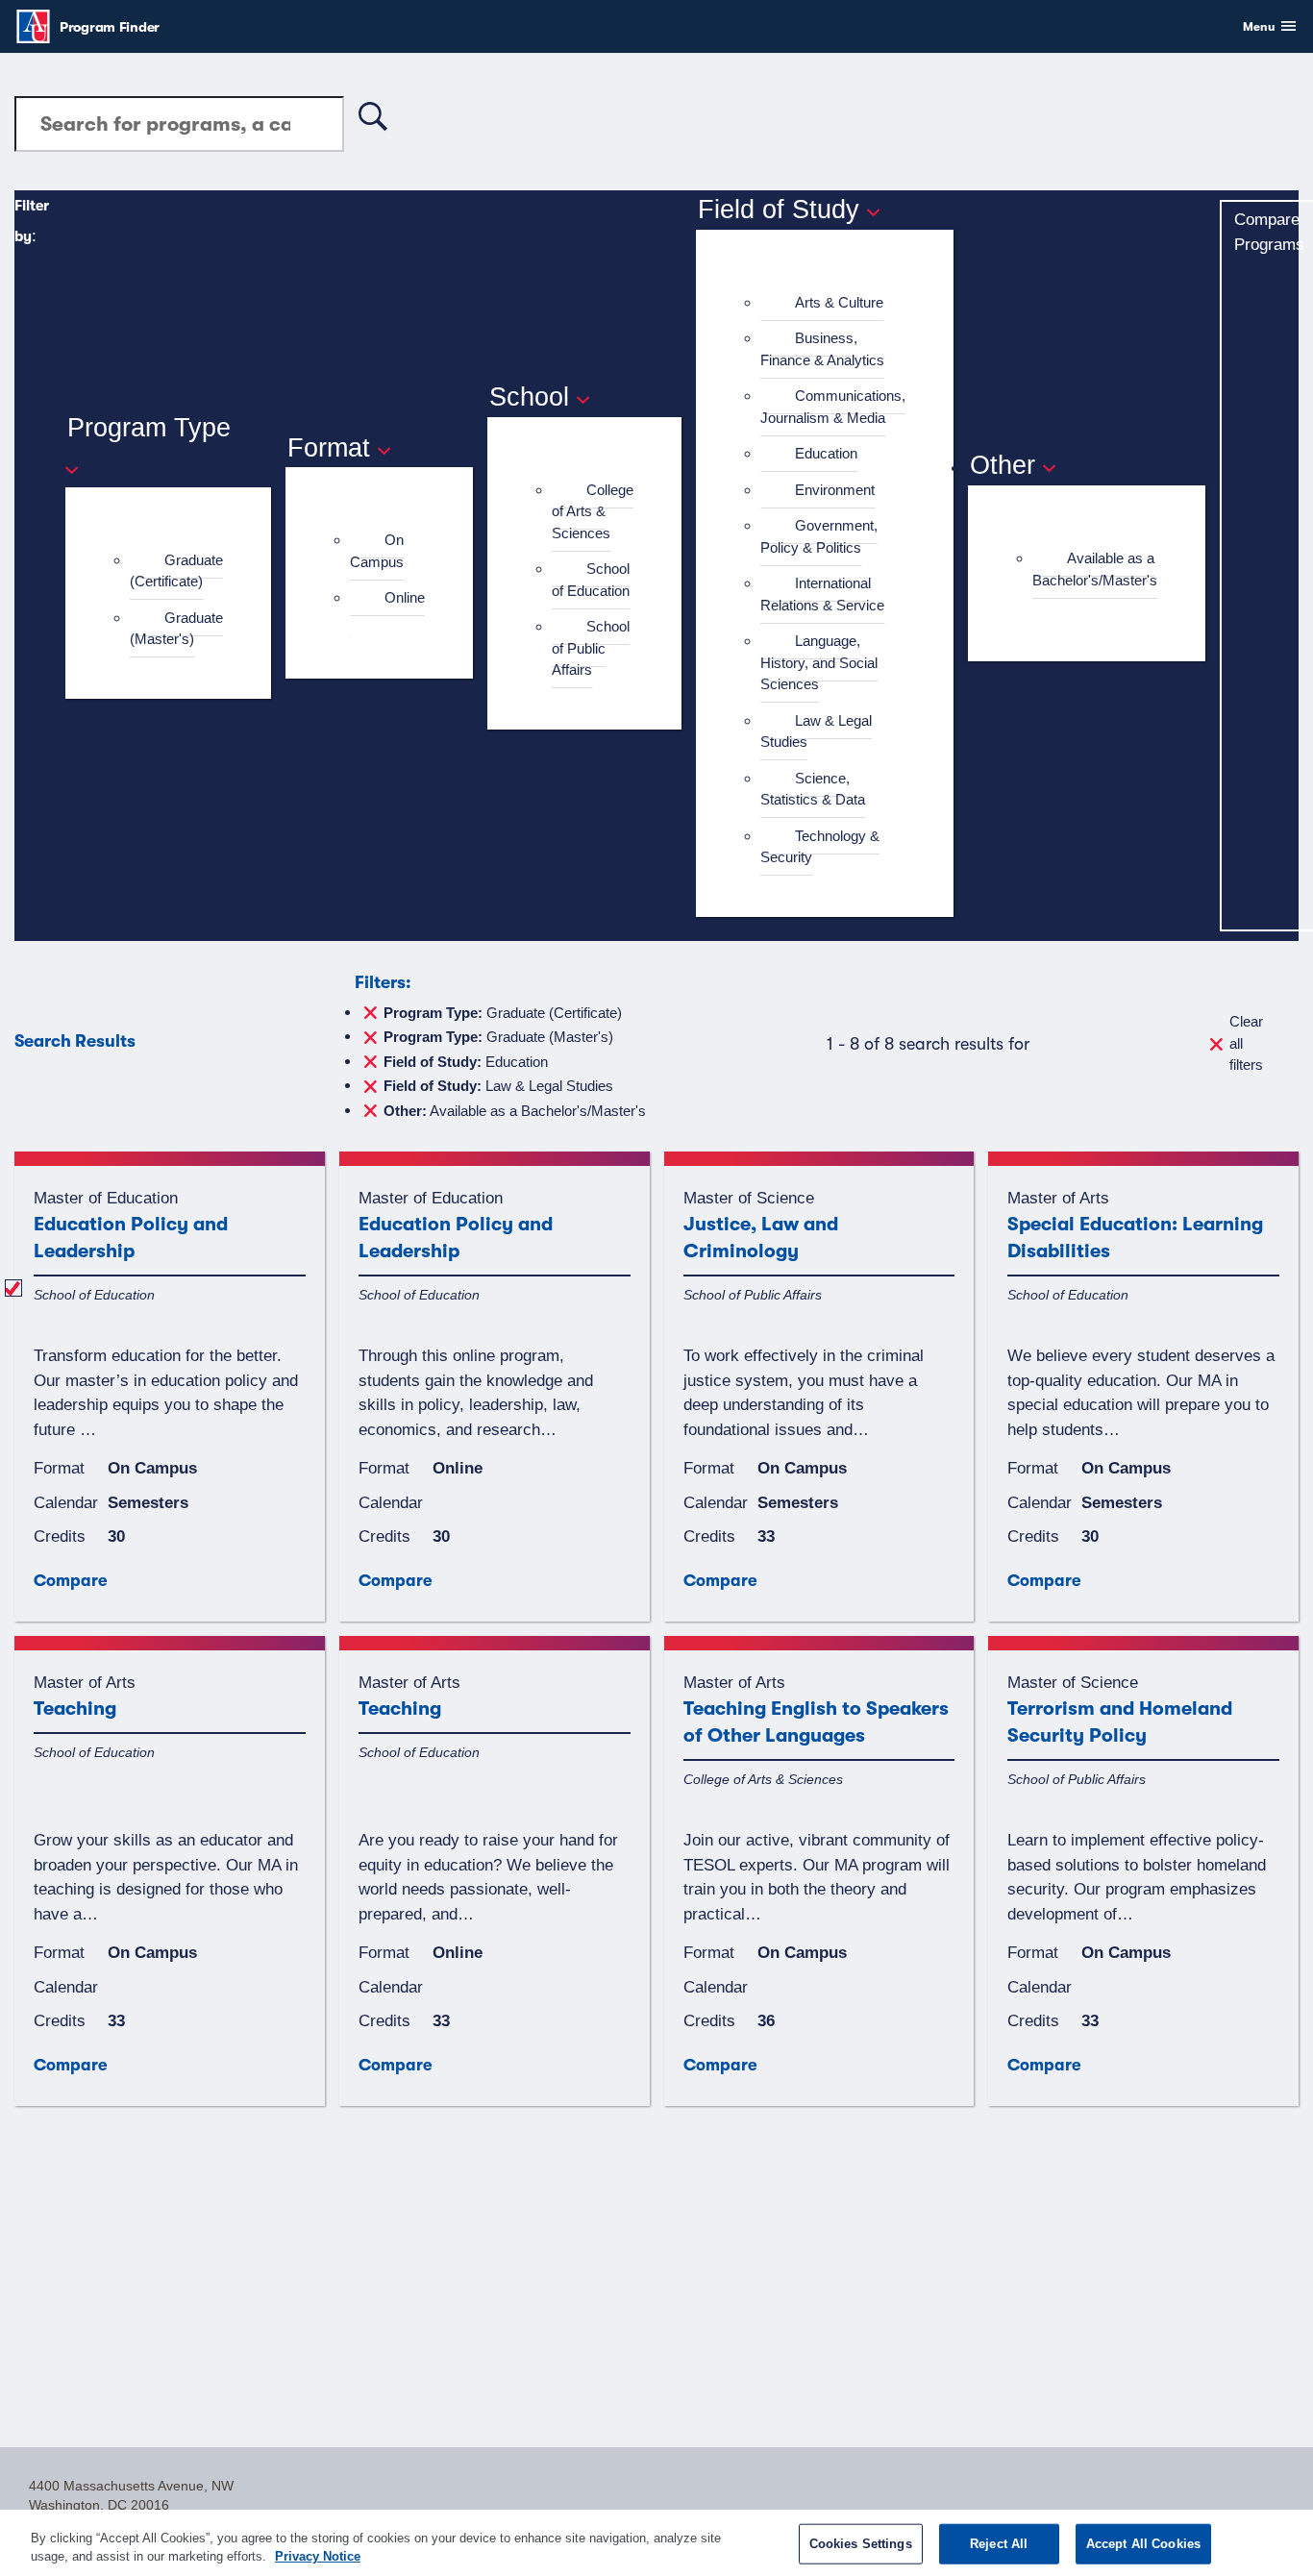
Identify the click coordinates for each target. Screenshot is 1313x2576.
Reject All (999, 2544)
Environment (835, 490)
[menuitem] (176, 571)
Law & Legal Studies (816, 731)
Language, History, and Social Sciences (819, 662)
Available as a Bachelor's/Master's (1095, 569)
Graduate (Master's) (176, 629)
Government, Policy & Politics (819, 536)
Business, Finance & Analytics (822, 349)
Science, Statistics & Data (813, 789)
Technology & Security (820, 847)
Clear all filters (1246, 1043)
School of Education (591, 580)
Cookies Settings (861, 2544)
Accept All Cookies (1143, 2544)
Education (826, 453)
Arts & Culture (839, 302)
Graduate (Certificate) (176, 571)
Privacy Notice (318, 2556)
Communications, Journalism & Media (833, 407)
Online (405, 597)
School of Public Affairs (591, 648)
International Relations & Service (822, 594)
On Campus (377, 551)
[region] (656, 2543)
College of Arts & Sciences (593, 511)
